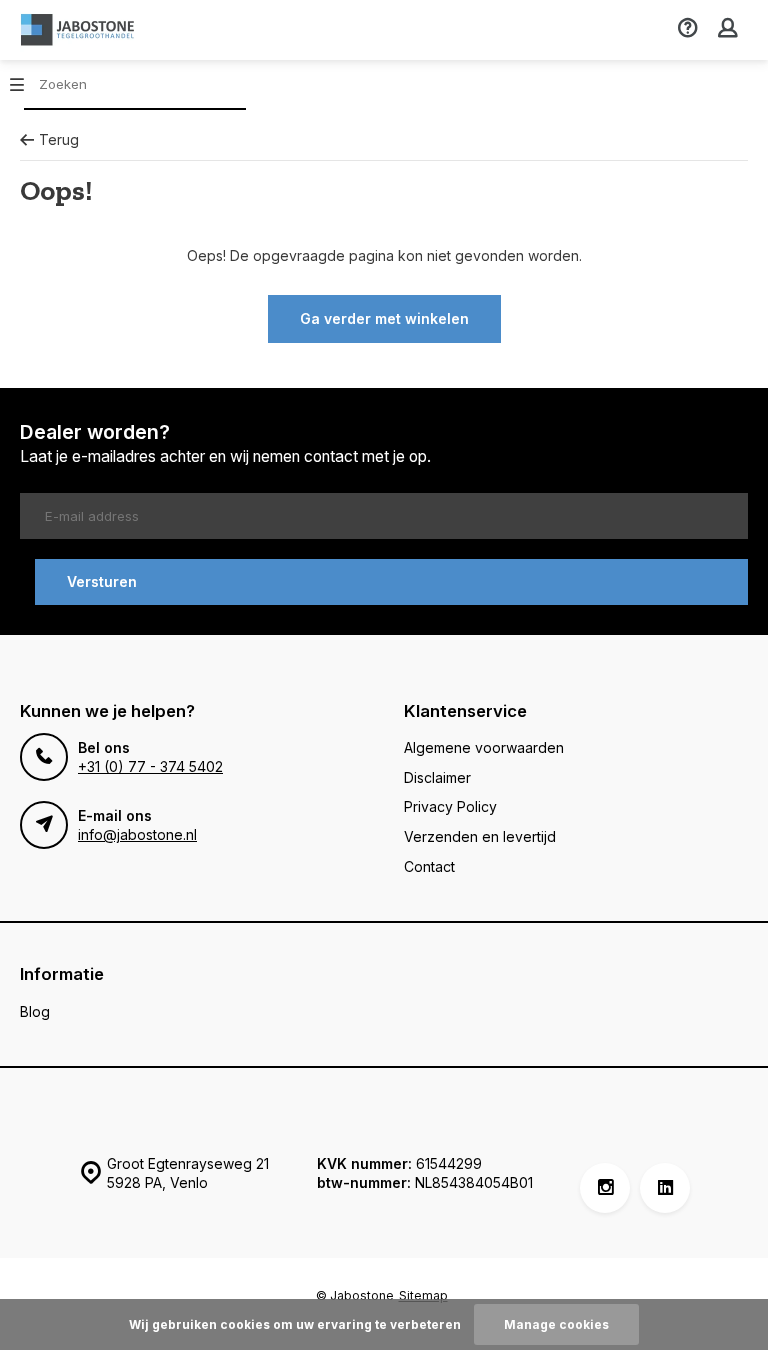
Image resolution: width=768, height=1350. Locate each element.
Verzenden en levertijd (480, 836)
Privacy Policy (450, 806)
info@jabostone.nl (137, 834)
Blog (35, 1011)
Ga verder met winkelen (384, 318)
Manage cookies (556, 1324)
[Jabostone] (80, 30)
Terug (59, 139)
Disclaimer (437, 777)
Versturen (102, 581)
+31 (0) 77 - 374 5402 (150, 766)
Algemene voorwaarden (484, 747)
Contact (429, 866)
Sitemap (423, 1295)
